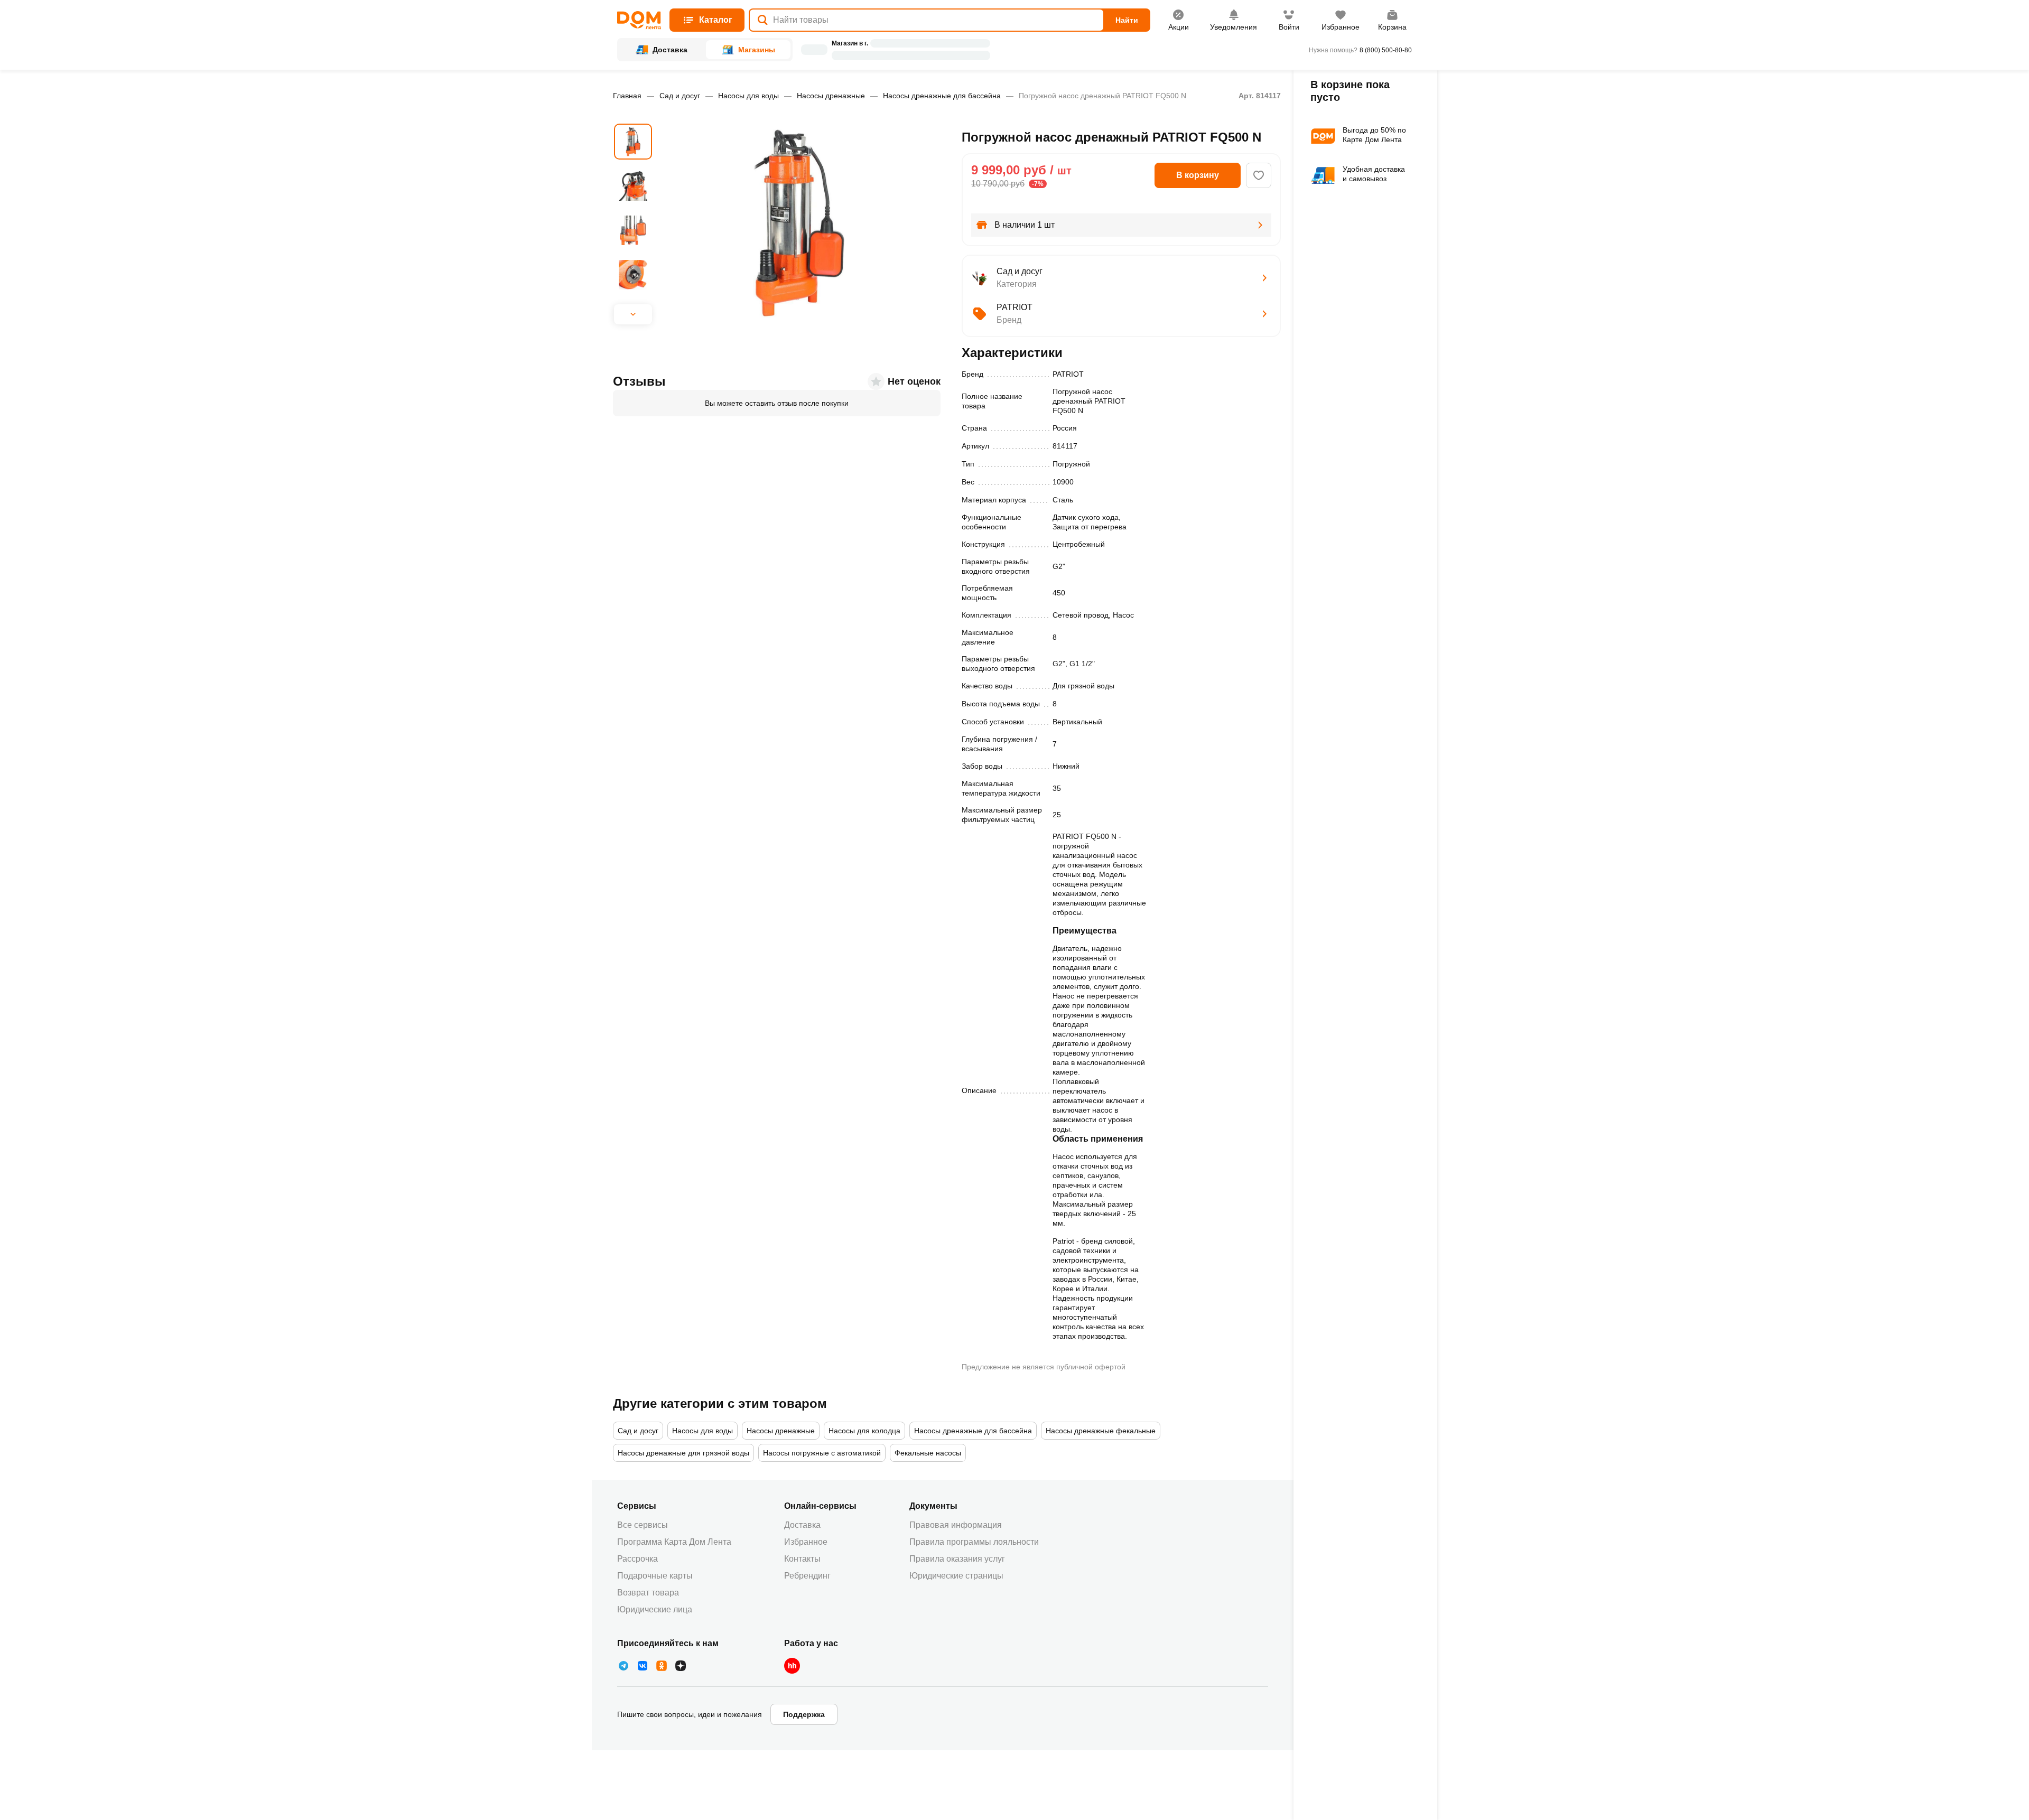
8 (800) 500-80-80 (1386, 50)
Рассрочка (637, 1559)
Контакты (802, 1559)
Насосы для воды (748, 96)
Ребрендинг (807, 1576)
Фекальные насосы (928, 1453)
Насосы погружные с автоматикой (822, 1453)
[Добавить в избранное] (1259, 175)
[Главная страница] (639, 20)
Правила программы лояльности (974, 1542)
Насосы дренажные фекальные (1101, 1431)
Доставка (802, 1525)
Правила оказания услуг (957, 1559)
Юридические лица (655, 1609)
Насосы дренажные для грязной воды (683, 1453)
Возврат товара (648, 1593)
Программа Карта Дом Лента (674, 1542)
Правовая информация (956, 1525)
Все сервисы (643, 1525)
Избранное (806, 1542)
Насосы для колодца (864, 1431)
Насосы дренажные (831, 96)
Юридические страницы (956, 1576)
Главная (627, 96)
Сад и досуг (680, 96)
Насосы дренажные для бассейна (942, 96)
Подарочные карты (655, 1576)
